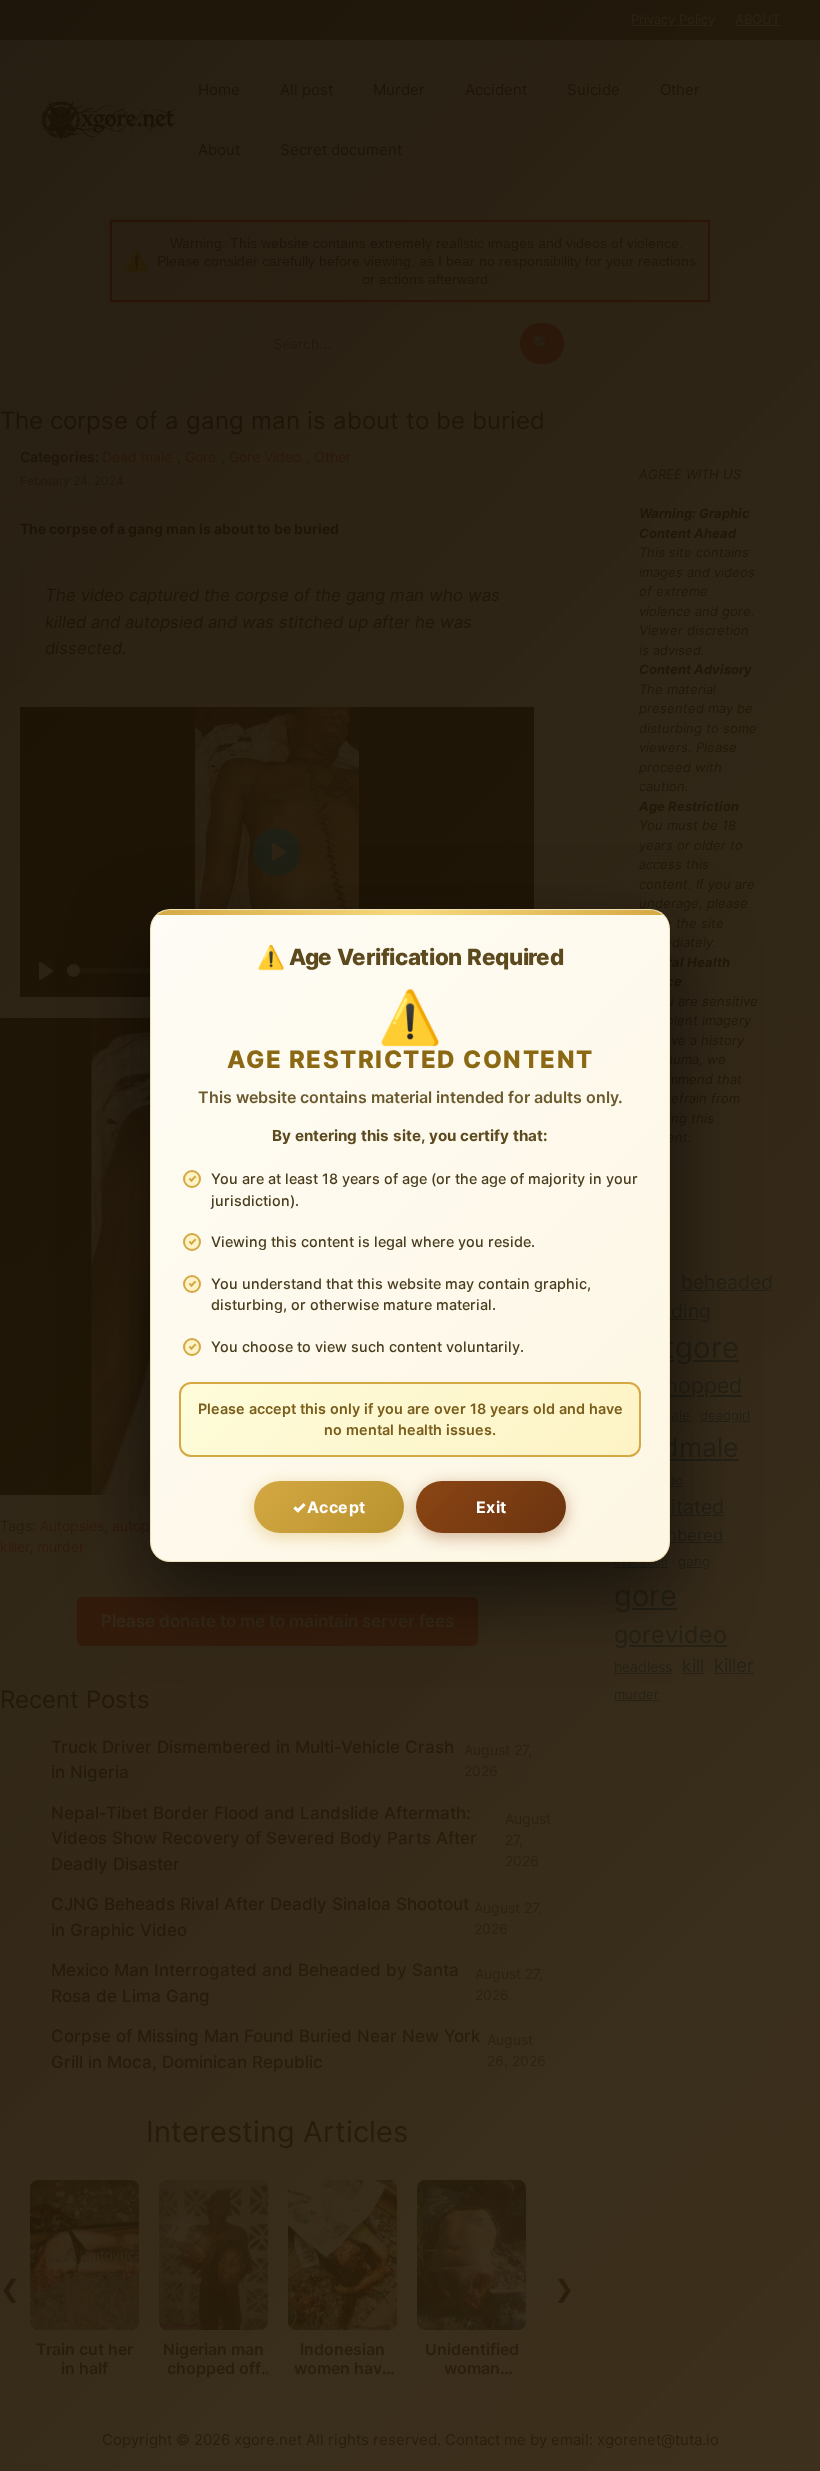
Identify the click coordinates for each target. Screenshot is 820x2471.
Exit (491, 1507)
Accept (336, 1507)
